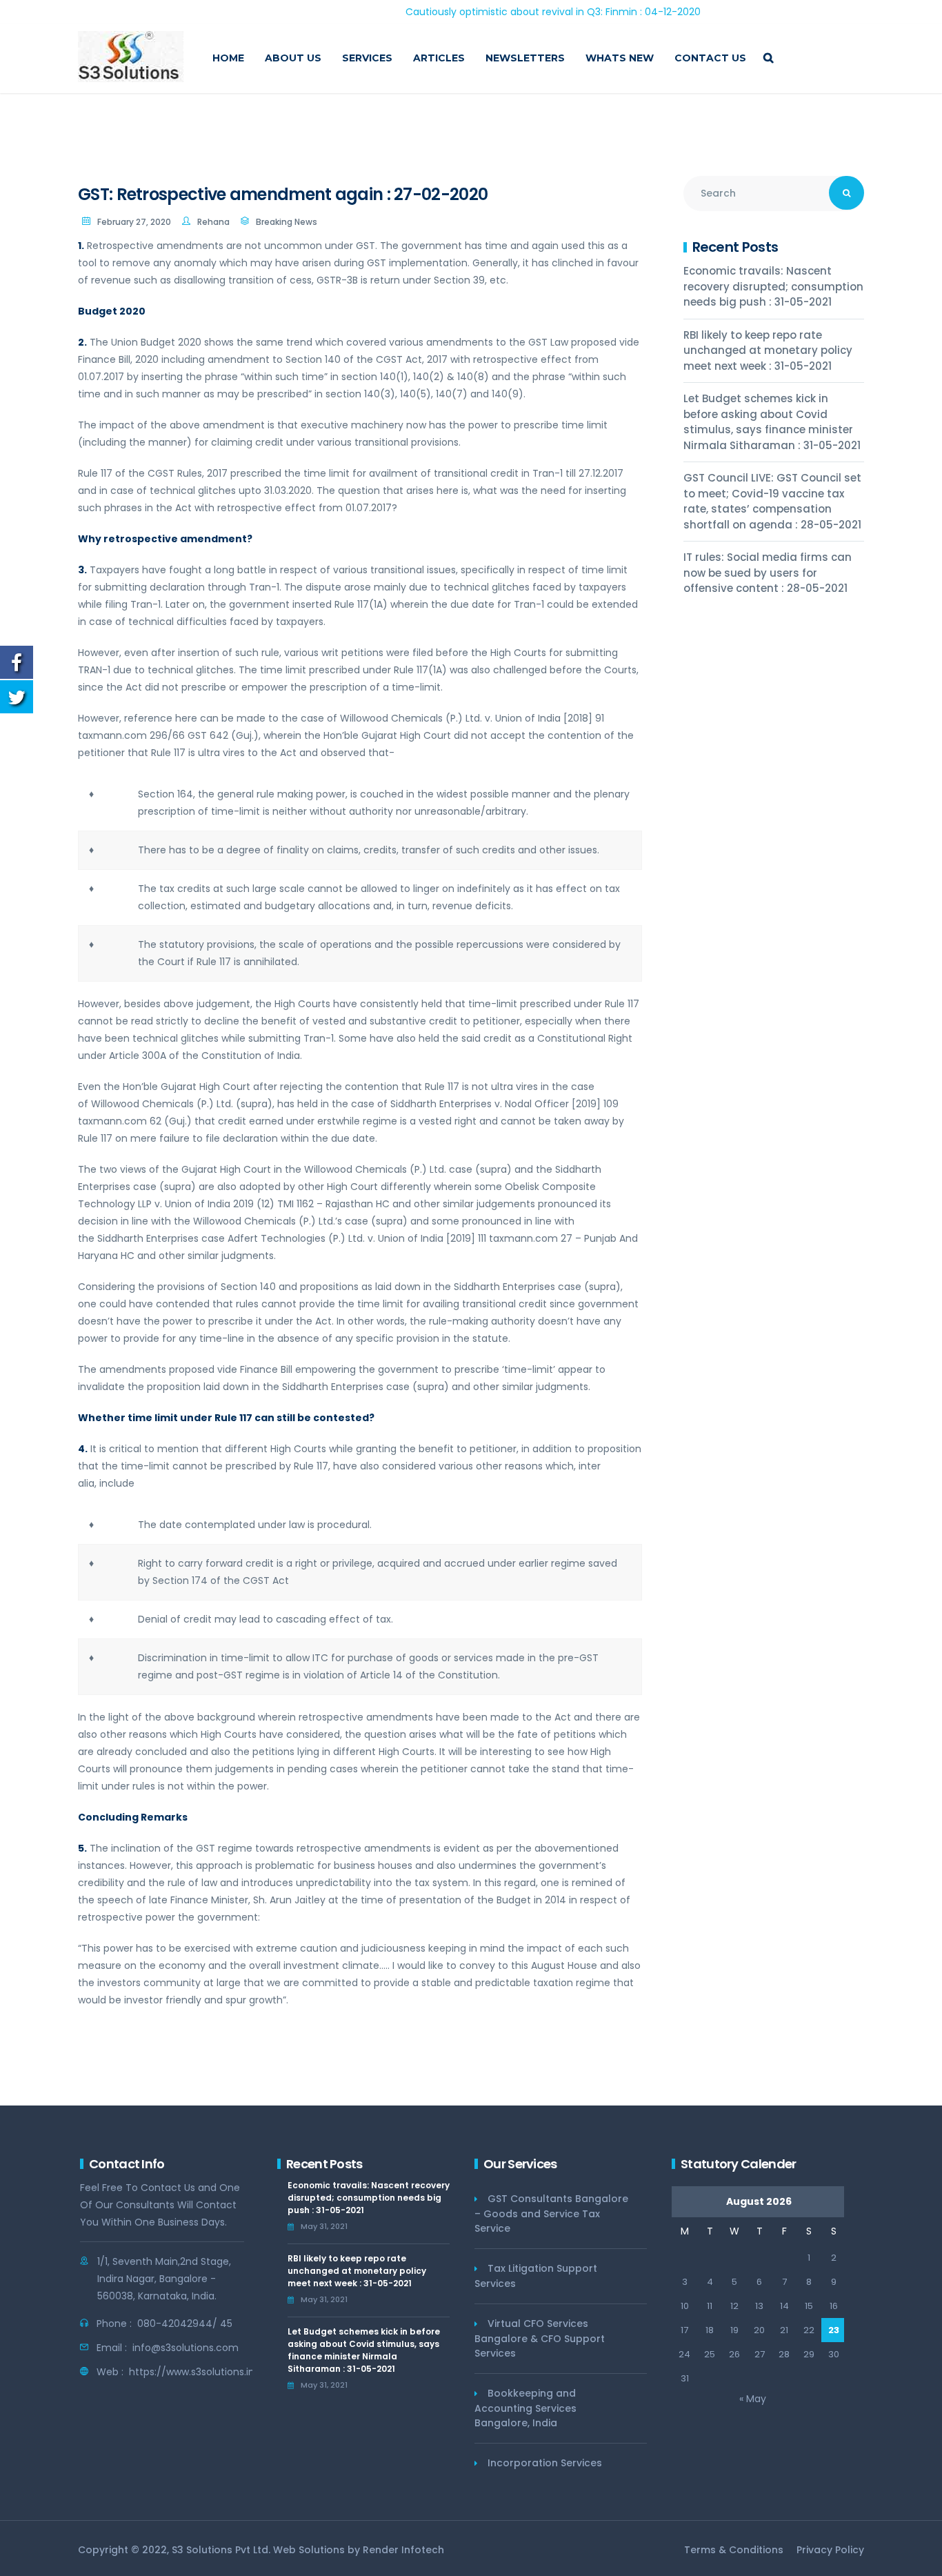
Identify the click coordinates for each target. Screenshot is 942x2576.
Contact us (710, 58)
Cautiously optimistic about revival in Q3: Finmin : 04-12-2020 (494, 12)
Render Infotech (403, 2550)
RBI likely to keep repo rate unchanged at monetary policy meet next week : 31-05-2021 (768, 350)
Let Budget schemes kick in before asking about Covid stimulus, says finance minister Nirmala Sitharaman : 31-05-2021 (772, 422)
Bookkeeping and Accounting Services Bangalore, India (525, 2408)
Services (367, 58)
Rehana (213, 222)
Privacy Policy (830, 2550)
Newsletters (525, 58)
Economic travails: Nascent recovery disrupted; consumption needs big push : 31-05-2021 (773, 286)
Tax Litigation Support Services (536, 2276)
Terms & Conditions (734, 2550)
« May (753, 2399)
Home (228, 58)
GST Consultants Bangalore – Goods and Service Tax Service (551, 2213)
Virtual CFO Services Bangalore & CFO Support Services (540, 2338)
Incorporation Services (545, 2463)
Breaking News (287, 222)
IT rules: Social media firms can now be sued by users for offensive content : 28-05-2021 (768, 573)
